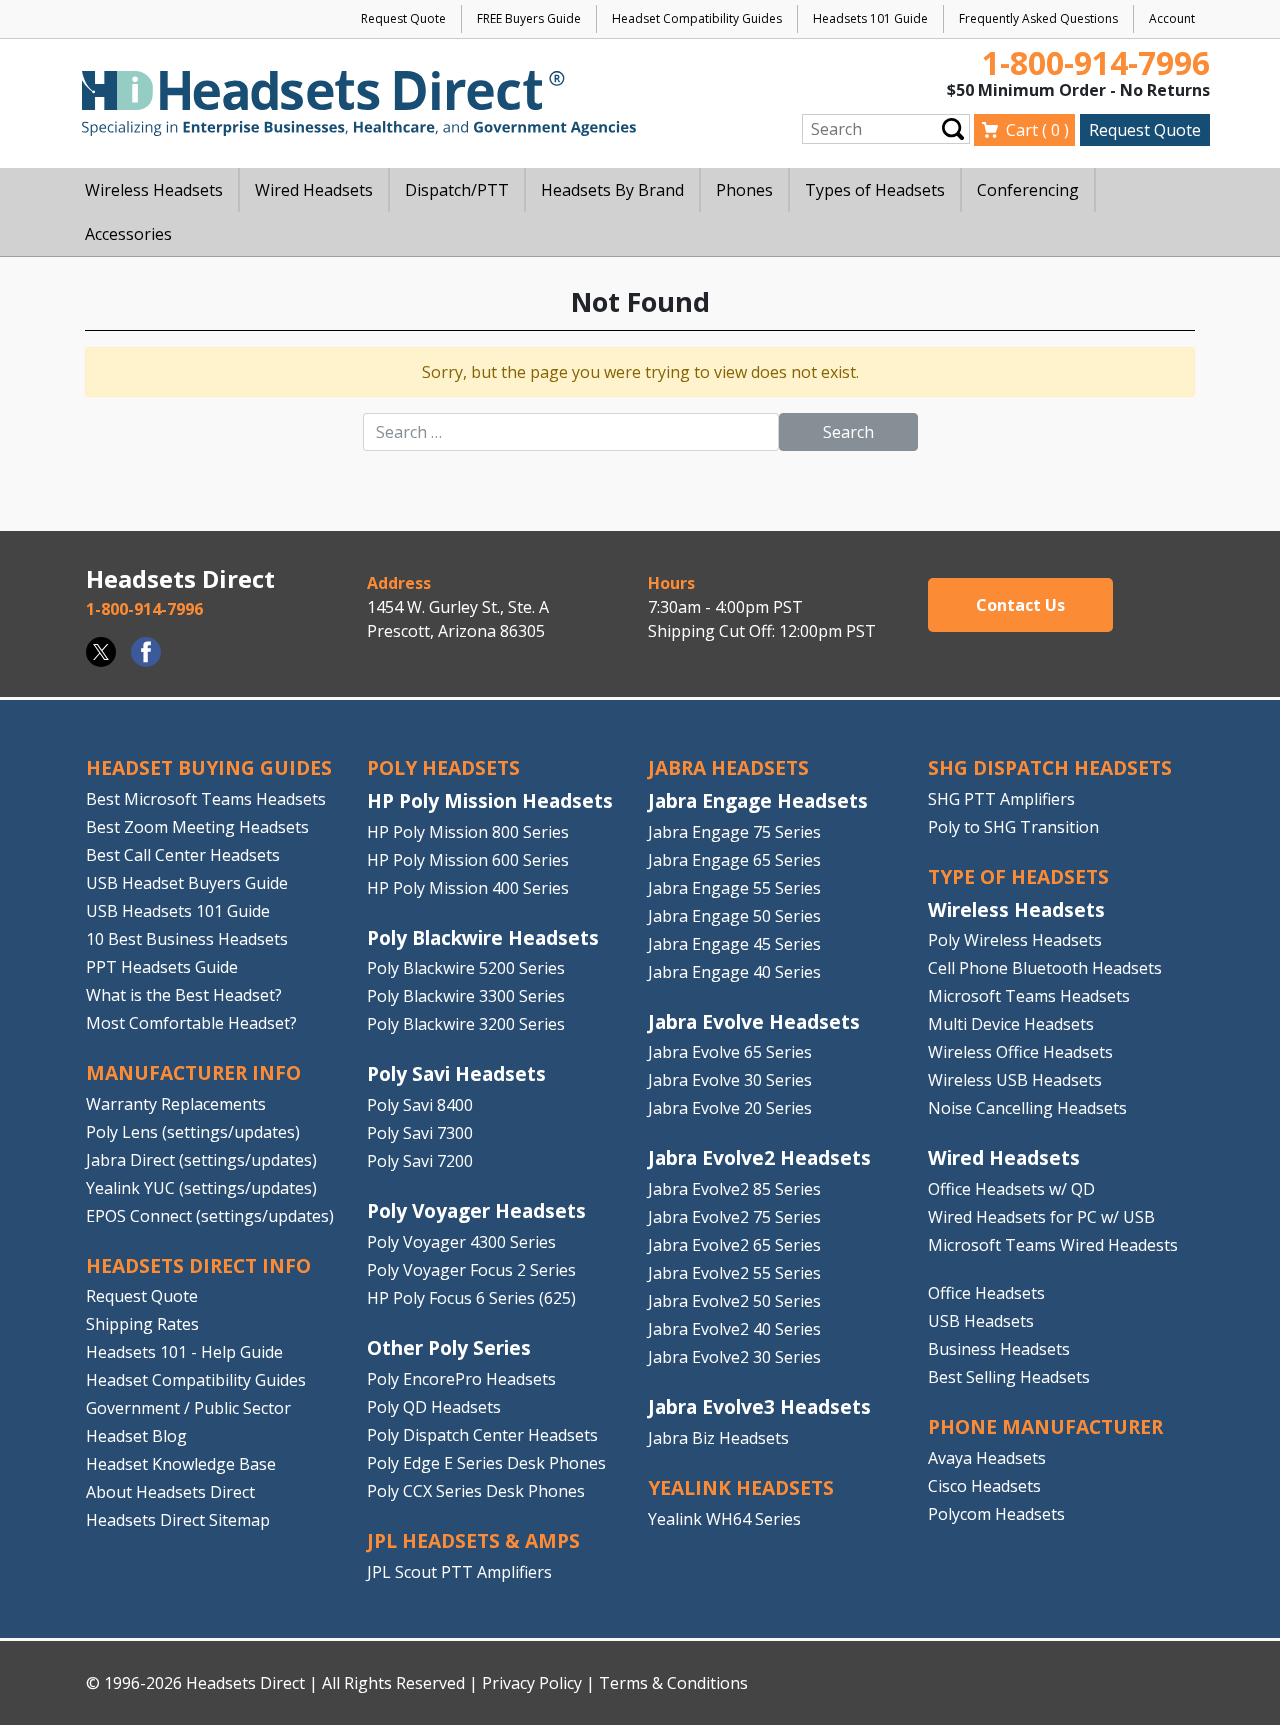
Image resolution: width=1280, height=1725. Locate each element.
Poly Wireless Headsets (1015, 940)
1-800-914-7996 (1096, 62)
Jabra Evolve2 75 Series (734, 1217)
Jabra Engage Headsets (758, 800)
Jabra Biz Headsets (718, 1438)
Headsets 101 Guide (870, 18)
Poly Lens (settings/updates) (193, 1132)
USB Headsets (981, 1321)
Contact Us (1020, 605)
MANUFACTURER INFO (193, 1072)
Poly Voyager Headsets (476, 1210)
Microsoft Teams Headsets (1029, 996)
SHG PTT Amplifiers (1001, 799)
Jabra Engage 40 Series (734, 972)
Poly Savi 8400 (420, 1105)
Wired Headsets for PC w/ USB (1041, 1217)
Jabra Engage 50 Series (734, 916)
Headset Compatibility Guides (697, 18)
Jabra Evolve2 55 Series (734, 1273)
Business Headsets (999, 1349)
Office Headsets (986, 1293)
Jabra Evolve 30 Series (730, 1080)
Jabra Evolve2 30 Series (734, 1357)
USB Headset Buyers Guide (187, 883)
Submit (953, 128)
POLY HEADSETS (443, 767)
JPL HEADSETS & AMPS (473, 1540)
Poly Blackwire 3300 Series (466, 996)
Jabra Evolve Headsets (754, 1021)
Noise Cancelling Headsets (1027, 1108)
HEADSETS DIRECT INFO (198, 1265)
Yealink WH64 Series (724, 1519)
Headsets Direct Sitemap (178, 1520)
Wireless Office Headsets (1020, 1052)
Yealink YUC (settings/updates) (201, 1188)
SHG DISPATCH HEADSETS (1050, 767)
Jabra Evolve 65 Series (730, 1052)
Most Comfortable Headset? (191, 1023)
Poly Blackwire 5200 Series (466, 968)
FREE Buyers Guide (529, 18)
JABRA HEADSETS (728, 767)
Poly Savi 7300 (420, 1133)
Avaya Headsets (987, 1458)
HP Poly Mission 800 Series (468, 832)
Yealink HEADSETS (741, 1487)
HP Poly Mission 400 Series (468, 888)
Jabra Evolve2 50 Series (734, 1301)
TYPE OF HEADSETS (1018, 876)
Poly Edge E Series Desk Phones (486, 1463)
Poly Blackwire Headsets (483, 937)
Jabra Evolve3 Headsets (759, 1406)
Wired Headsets (1004, 1157)
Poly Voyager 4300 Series (461, 1242)
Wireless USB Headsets (1015, 1080)
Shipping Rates (142, 1324)
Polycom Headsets (996, 1514)
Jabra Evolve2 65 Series (734, 1245)
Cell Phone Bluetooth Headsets (1045, 968)
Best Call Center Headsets (183, 855)
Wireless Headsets (1016, 909)
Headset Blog (136, 1436)
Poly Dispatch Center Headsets (482, 1435)
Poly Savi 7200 (420, 1161)
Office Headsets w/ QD (1011, 1189)
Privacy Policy (532, 1683)
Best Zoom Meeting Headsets (197, 827)
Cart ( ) (1037, 130)
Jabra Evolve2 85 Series (734, 1189)
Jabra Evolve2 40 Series (734, 1329)
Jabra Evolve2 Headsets (759, 1157)
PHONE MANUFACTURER (1045, 1426)
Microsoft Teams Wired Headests (1053, 1245)
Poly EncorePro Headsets (461, 1379)
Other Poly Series (449, 1347)
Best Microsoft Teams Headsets (206, 799)
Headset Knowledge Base (181, 1464)
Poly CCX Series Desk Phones (476, 1491)
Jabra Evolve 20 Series (730, 1108)
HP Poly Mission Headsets (490, 800)
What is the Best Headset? (184, 995)
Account (1172, 18)
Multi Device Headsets (1011, 1024)
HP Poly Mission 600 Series (468, 860)
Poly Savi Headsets (456, 1073)
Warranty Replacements (176, 1104)
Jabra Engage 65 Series (734, 860)
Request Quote (403, 18)
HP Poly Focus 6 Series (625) (471, 1298)
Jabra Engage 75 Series (734, 832)
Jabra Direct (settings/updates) (201, 1160)
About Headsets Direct (170, 1492)
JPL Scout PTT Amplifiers (459, 1572)
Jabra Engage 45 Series (734, 944)
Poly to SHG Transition (1013, 827)
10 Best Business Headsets (187, 939)
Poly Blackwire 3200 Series (466, 1024)
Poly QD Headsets (434, 1407)
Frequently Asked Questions (1038, 18)
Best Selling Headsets (1009, 1377)
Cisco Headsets (984, 1486)
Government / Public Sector (188, 1408)
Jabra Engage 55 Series (734, 888)
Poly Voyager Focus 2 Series (471, 1270)
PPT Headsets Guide (162, 967)
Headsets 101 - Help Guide (184, 1352)
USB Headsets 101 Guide (178, 911)
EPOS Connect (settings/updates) (210, 1216)
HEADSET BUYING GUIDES (209, 767)
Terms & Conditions (673, 1683)
